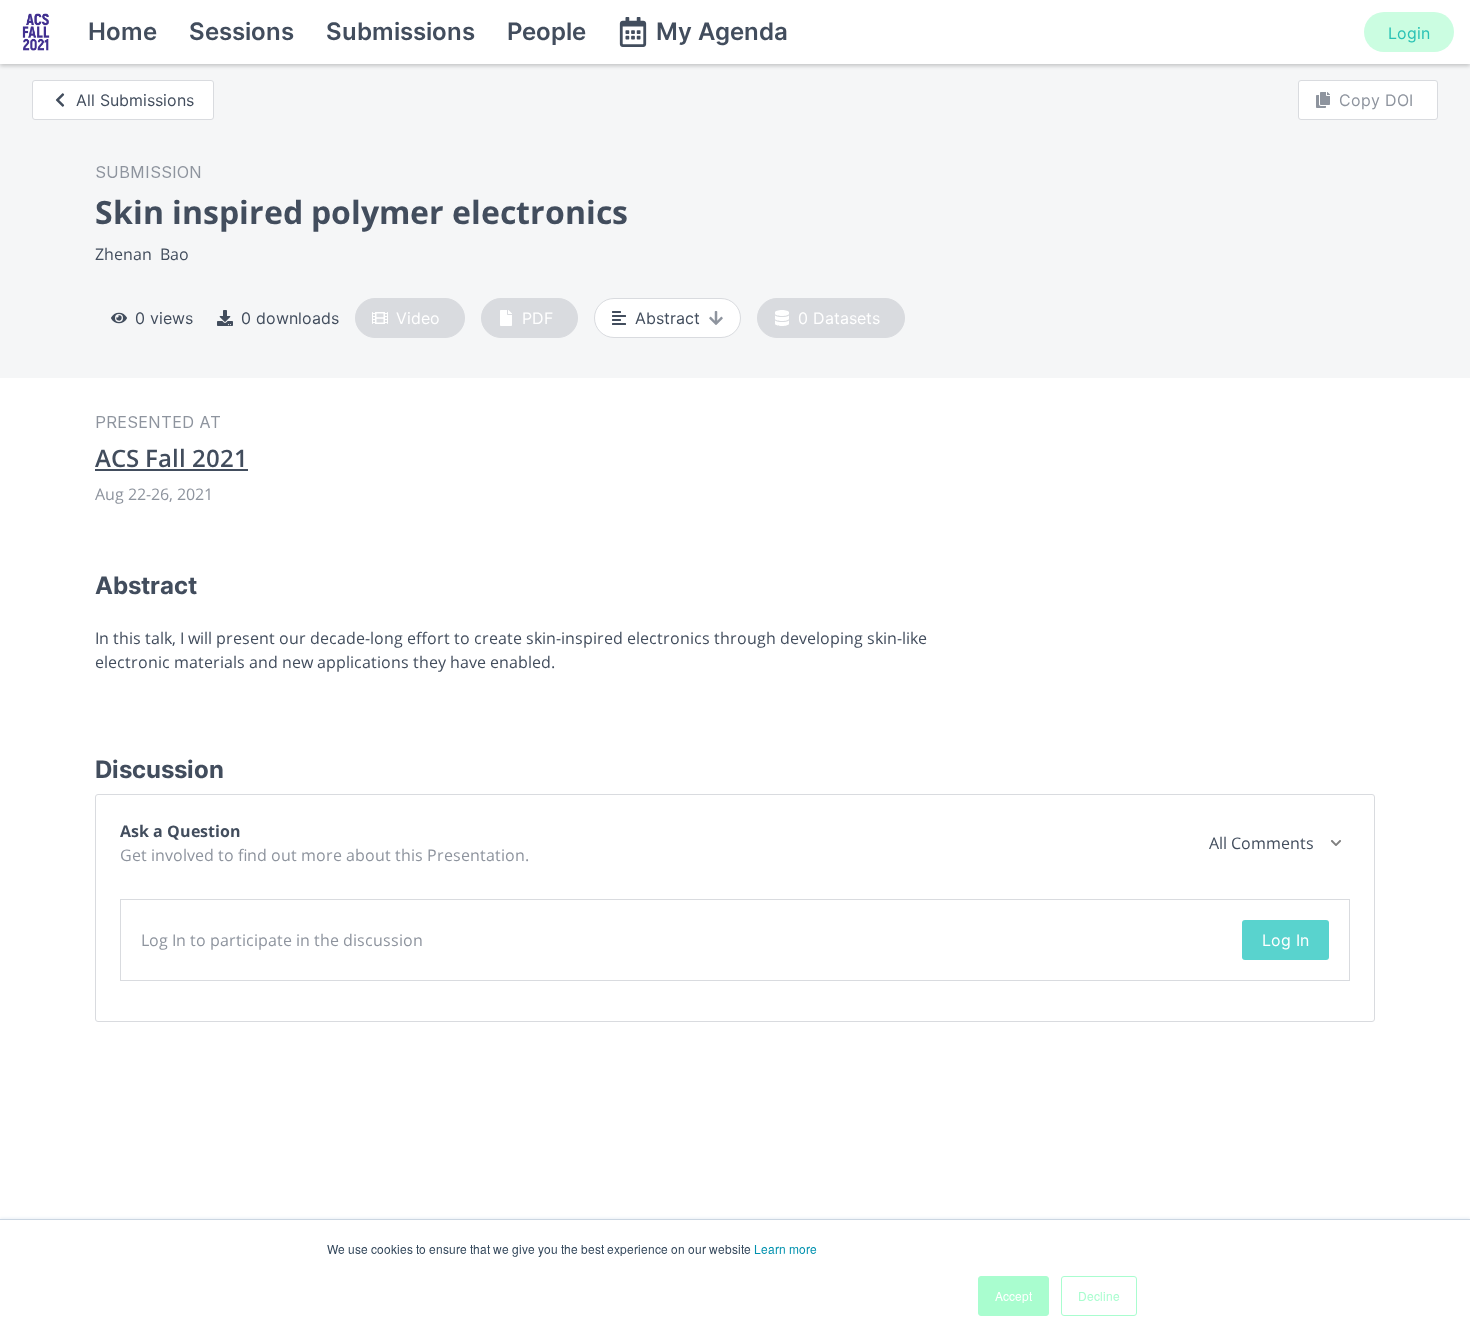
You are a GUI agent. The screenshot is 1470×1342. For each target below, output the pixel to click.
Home (122, 31)
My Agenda (722, 31)
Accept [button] (1013, 1295)
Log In (1285, 940)
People (546, 31)
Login (1409, 33)
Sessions (241, 31)
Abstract (667, 318)
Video (418, 318)
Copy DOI (1376, 100)
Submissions (400, 31)
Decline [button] (1099, 1295)
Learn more (785, 1248)
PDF (537, 318)
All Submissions (135, 100)
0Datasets (839, 318)
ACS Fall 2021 (171, 458)
